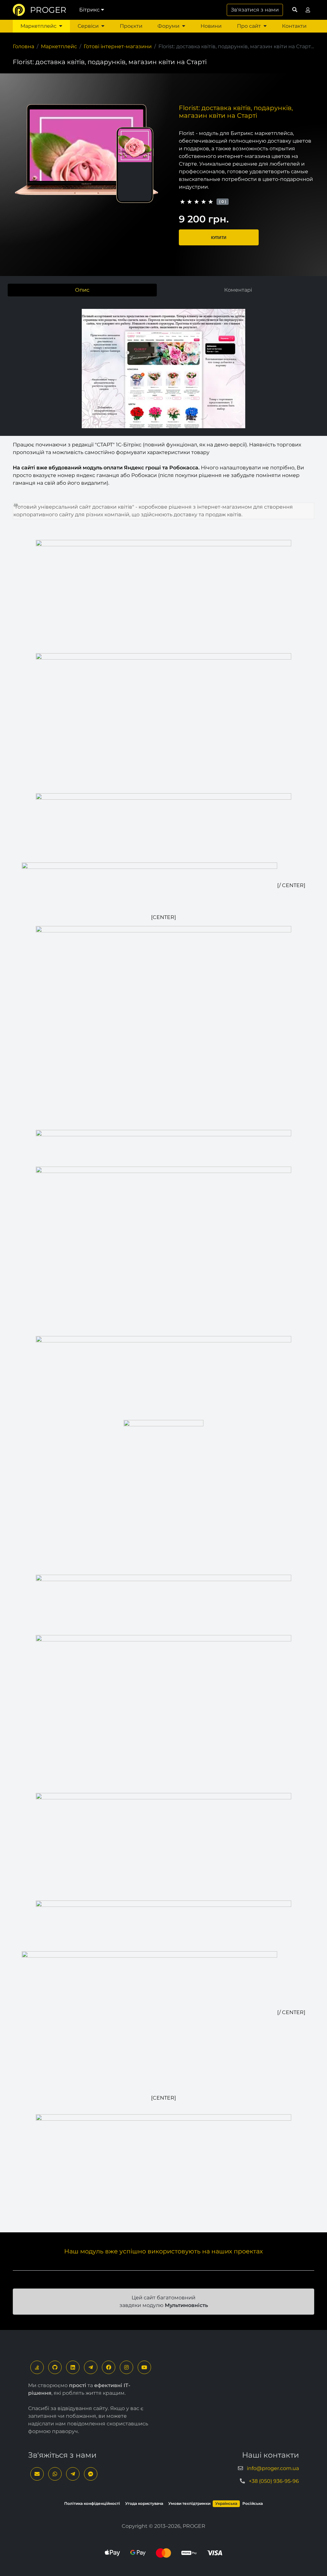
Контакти (294, 26)
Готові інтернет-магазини (118, 46)
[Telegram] (91, 2367)
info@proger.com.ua (273, 2468)
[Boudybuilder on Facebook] (109, 2367)
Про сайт (249, 26)
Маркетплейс (38, 26)
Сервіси (88, 26)
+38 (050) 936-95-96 (274, 2481)
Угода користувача (144, 2503)
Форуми (168, 26)
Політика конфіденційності (92, 2503)
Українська (226, 2503)
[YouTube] (144, 2367)
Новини (211, 26)
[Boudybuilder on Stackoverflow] (37, 2367)
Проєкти (131, 26)
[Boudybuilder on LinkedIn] (73, 2367)
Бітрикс (89, 10)
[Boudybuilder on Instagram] (126, 2367)
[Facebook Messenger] (91, 2474)
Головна (23, 46)
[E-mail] (37, 2474)
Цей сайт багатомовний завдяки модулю (164, 2301)
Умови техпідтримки (189, 2503)
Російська (253, 2503)
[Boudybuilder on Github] (55, 2367)
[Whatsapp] (55, 2474)
